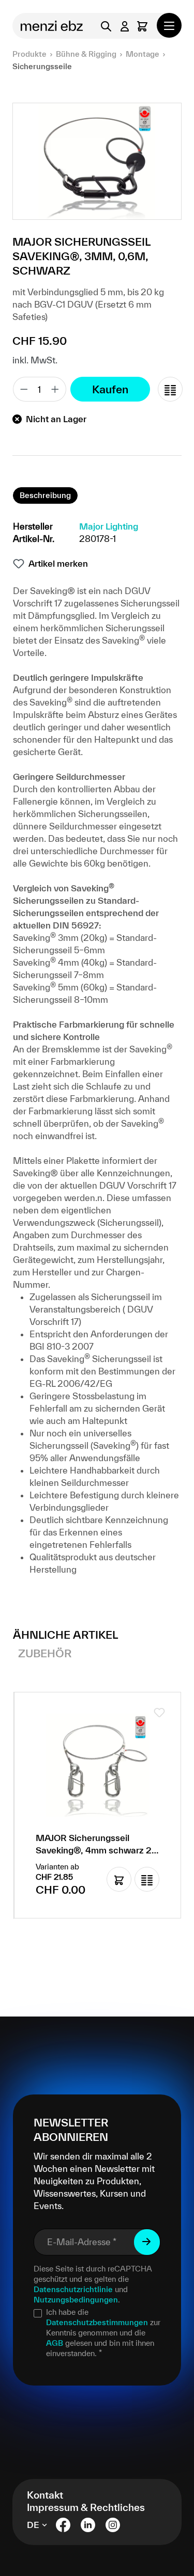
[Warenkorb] (142, 26)
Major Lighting (109, 526)
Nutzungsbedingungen (76, 2300)
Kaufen (110, 389)
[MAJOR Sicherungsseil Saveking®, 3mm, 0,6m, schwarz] (97, 161)
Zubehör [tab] (45, 1653)
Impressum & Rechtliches (86, 2507)
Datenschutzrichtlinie (73, 2289)
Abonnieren (147, 2242)
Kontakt (45, 2495)
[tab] (45, 495)
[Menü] (169, 25)
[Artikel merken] (159, 1713)
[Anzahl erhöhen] (55, 389)
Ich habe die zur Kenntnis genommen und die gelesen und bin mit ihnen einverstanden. (103, 2333)
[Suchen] (106, 26)
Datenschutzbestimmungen (97, 2322)
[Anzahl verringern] (24, 389)
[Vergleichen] (170, 389)
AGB (55, 2343)
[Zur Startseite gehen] (48, 26)
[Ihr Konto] (125, 26)
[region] (97, 161)
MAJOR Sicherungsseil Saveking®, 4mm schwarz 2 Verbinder (94, 1845)
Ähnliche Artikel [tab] (65, 1635)
